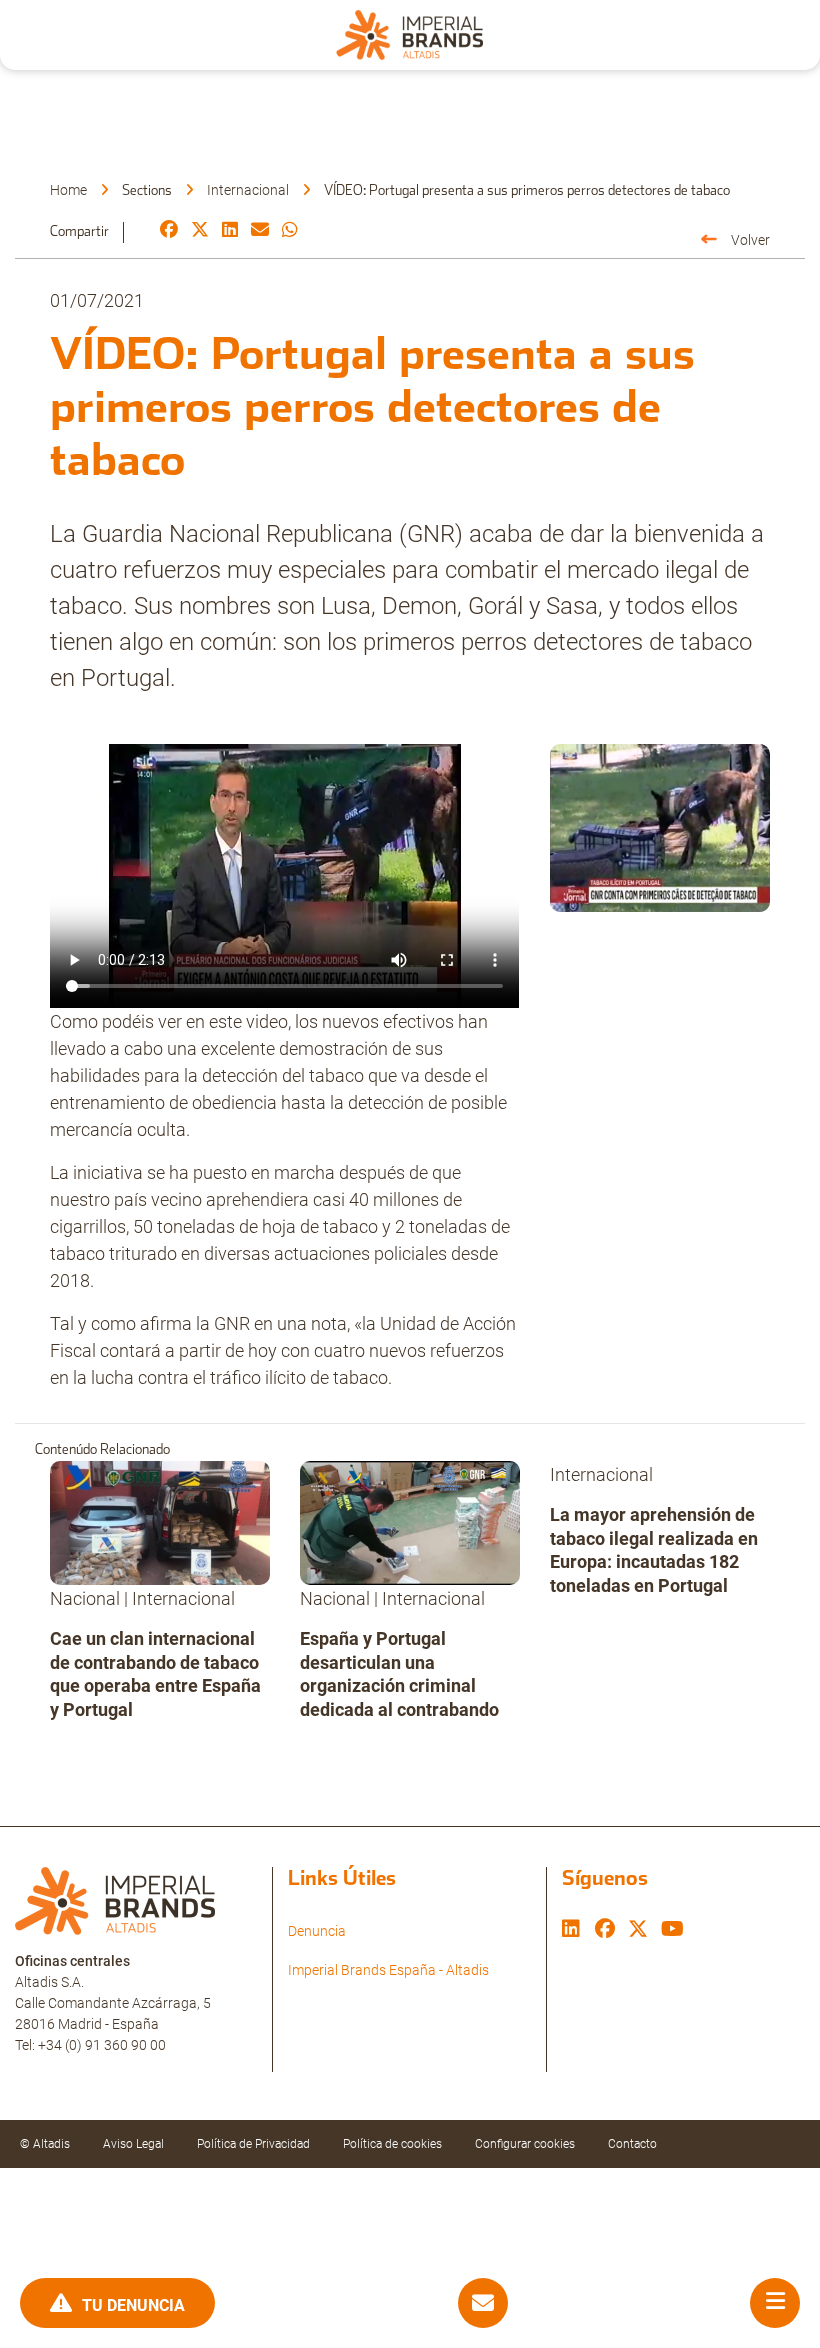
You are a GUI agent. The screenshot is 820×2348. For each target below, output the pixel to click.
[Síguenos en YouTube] (672, 1931)
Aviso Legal (133, 2144)
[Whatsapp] (290, 231)
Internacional (248, 190)
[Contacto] (483, 2303)
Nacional (85, 1598)
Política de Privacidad (253, 2144)
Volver (750, 240)
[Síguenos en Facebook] (605, 1931)
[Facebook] (169, 231)
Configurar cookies (525, 2144)
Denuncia (317, 1931)
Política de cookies (392, 2144)
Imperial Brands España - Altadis (388, 1970)
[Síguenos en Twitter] (638, 1931)
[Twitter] (200, 231)
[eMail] (260, 231)
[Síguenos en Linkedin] (571, 1931)
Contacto (632, 2144)
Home (68, 190)
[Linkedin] (230, 231)
